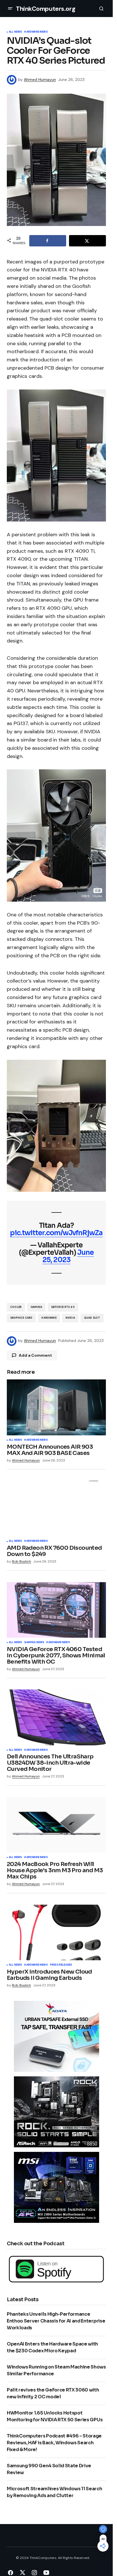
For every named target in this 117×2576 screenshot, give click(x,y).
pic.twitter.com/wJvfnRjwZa (56, 1233)
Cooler (16, 1307)
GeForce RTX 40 (63, 1307)
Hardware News (36, 32)
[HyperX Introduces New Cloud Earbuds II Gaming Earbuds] (56, 1932)
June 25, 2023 (68, 1256)
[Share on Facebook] (48, 241)
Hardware (49, 1318)
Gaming (36, 1307)
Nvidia (70, 1318)
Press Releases (61, 1965)
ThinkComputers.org (46, 9)
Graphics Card (21, 1318)
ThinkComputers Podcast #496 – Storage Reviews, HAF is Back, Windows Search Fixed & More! (54, 2443)
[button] (10, 9)
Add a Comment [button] (35, 1355)
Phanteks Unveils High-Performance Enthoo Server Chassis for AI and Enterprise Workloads (56, 2321)
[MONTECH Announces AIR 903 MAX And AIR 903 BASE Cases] (56, 1407)
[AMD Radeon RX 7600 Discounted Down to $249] (56, 1509)
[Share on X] (87, 241)
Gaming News (34, 1643)
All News (15, 32)
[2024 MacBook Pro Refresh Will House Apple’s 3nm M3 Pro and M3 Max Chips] (56, 1825)
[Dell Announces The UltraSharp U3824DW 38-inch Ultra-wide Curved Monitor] (56, 1717)
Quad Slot (92, 1318)
